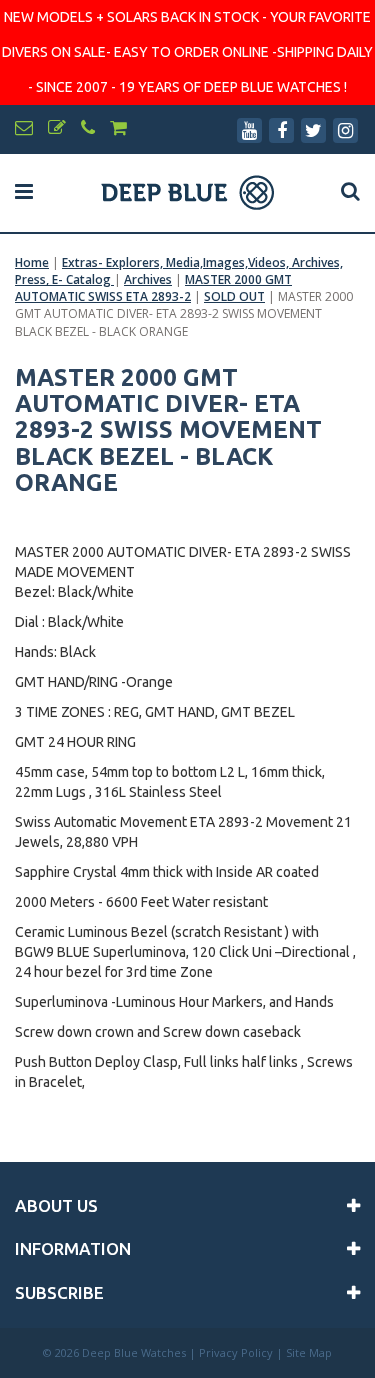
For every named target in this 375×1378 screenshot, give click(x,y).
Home (32, 262)
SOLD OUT (234, 296)
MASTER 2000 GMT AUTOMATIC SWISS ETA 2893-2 (153, 288)
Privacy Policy (236, 1352)
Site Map (309, 1352)
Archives (148, 279)
